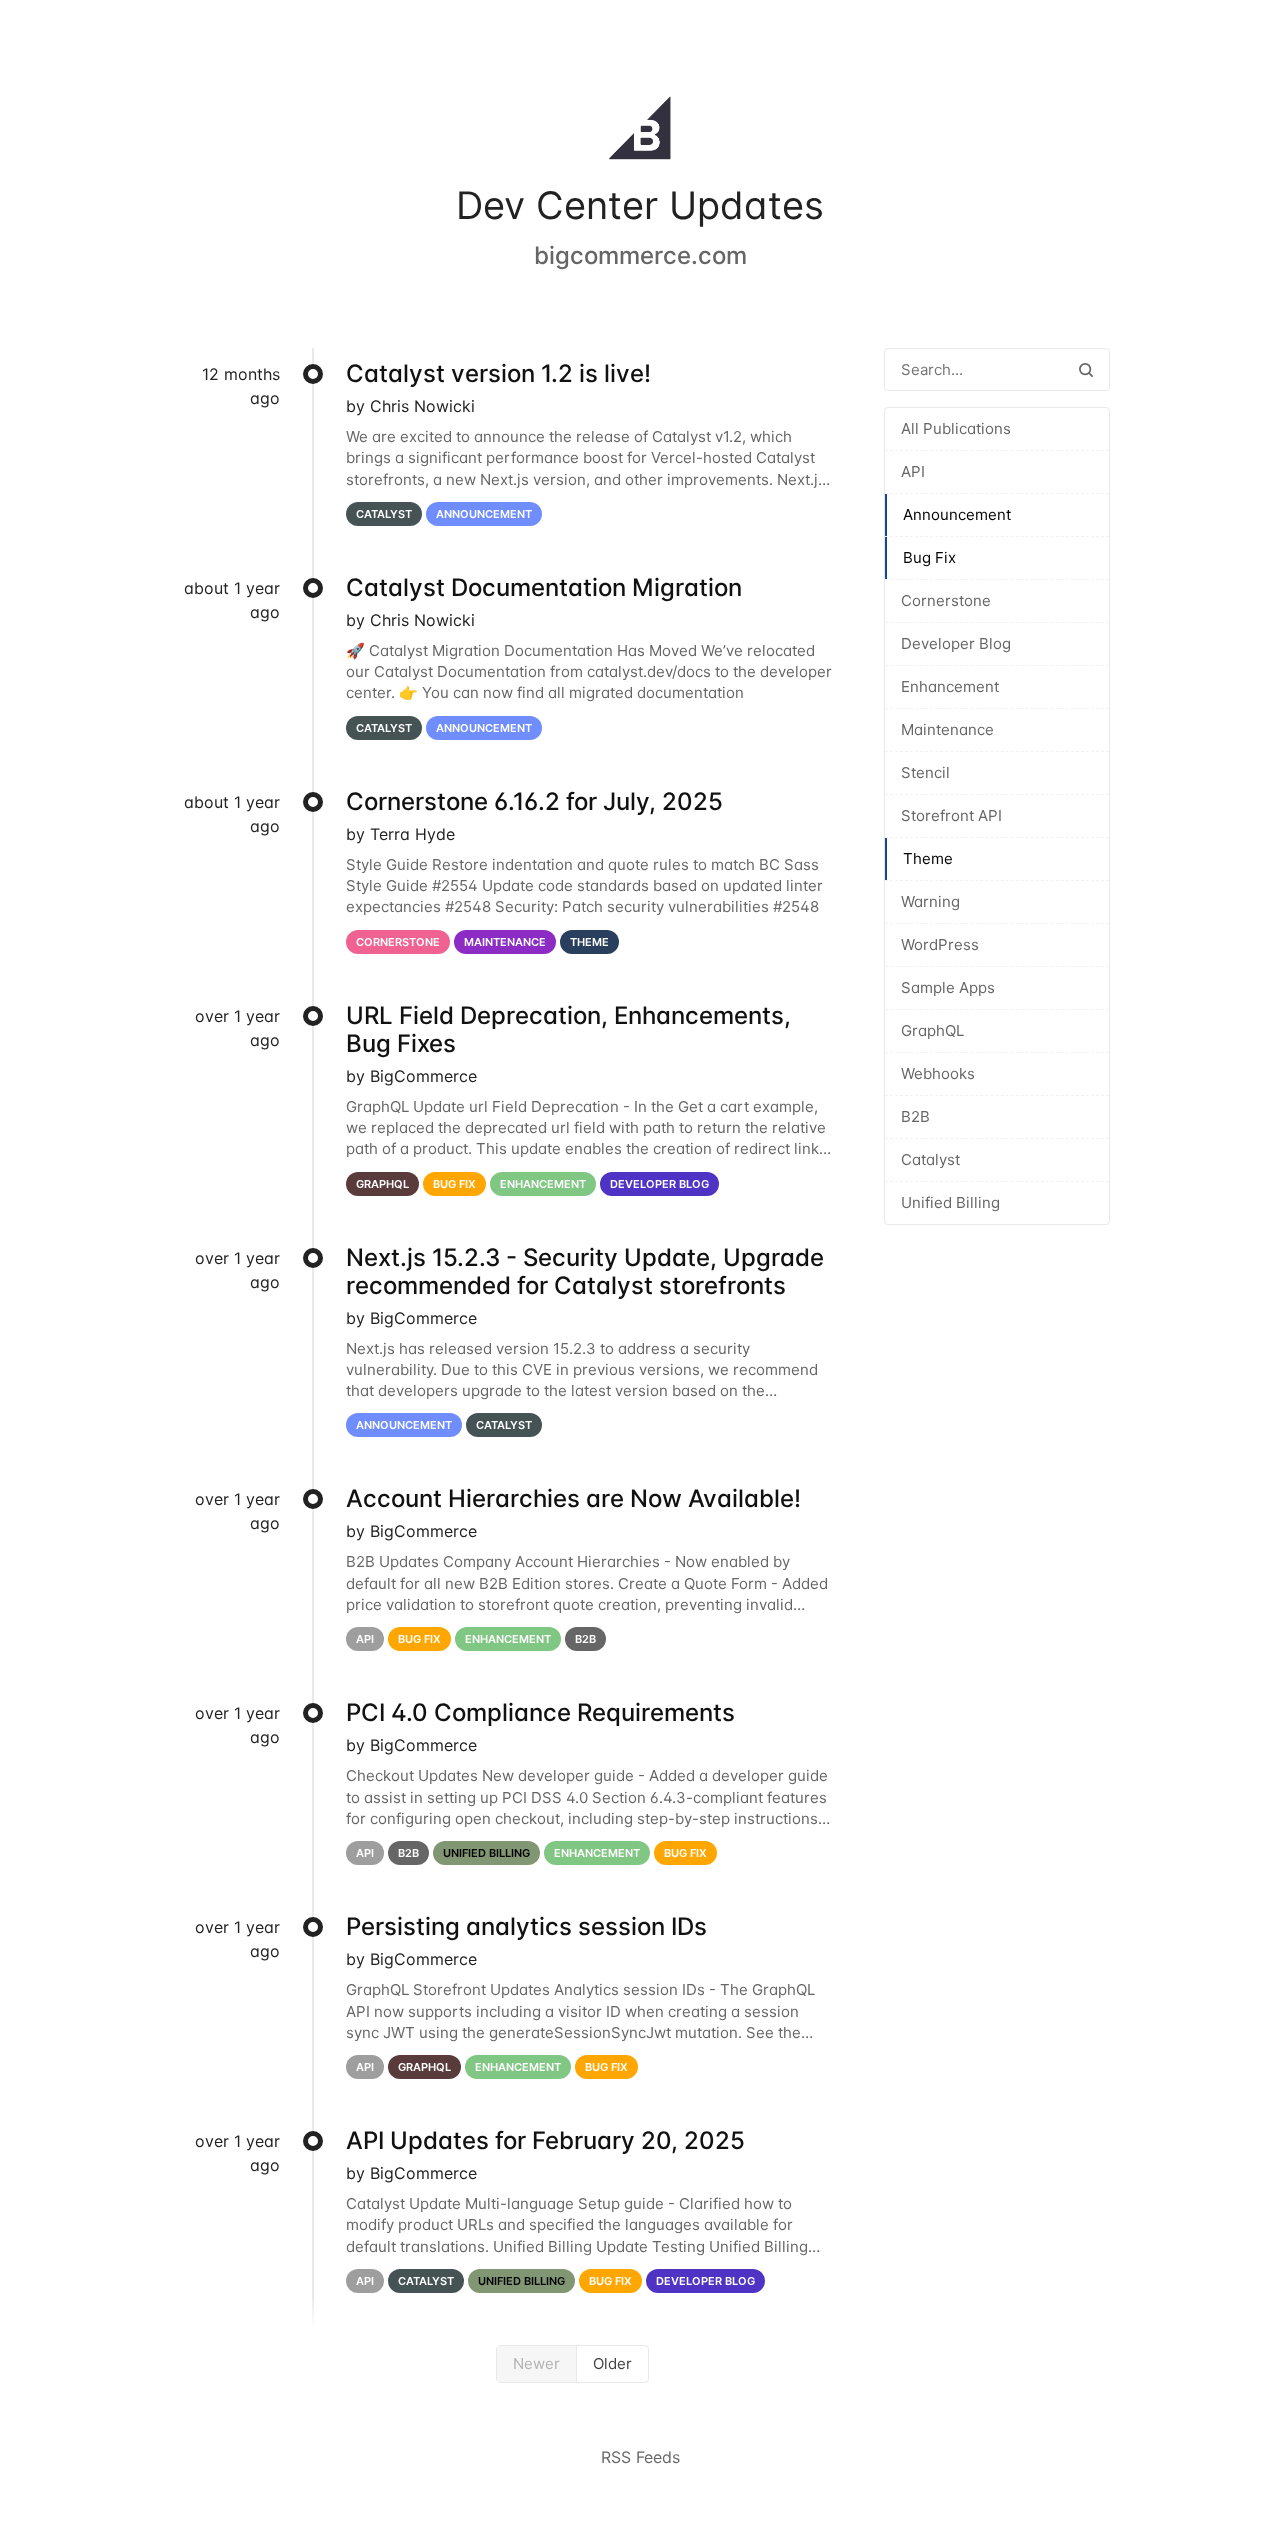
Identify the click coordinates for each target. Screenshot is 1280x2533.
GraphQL (932, 1030)
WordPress (940, 944)
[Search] (1086, 369)
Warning (930, 901)
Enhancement (950, 686)
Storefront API (951, 815)
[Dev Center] (640, 132)
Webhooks (938, 1073)
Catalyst (930, 1159)
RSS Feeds (640, 2457)
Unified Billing (950, 1202)
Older (612, 2363)
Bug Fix (929, 557)
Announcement (957, 514)
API (913, 471)
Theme (928, 858)
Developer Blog (956, 643)
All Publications (956, 428)
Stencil (925, 772)
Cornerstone (946, 600)
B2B (915, 1116)
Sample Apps (948, 987)
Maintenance (947, 729)
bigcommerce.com (640, 255)
